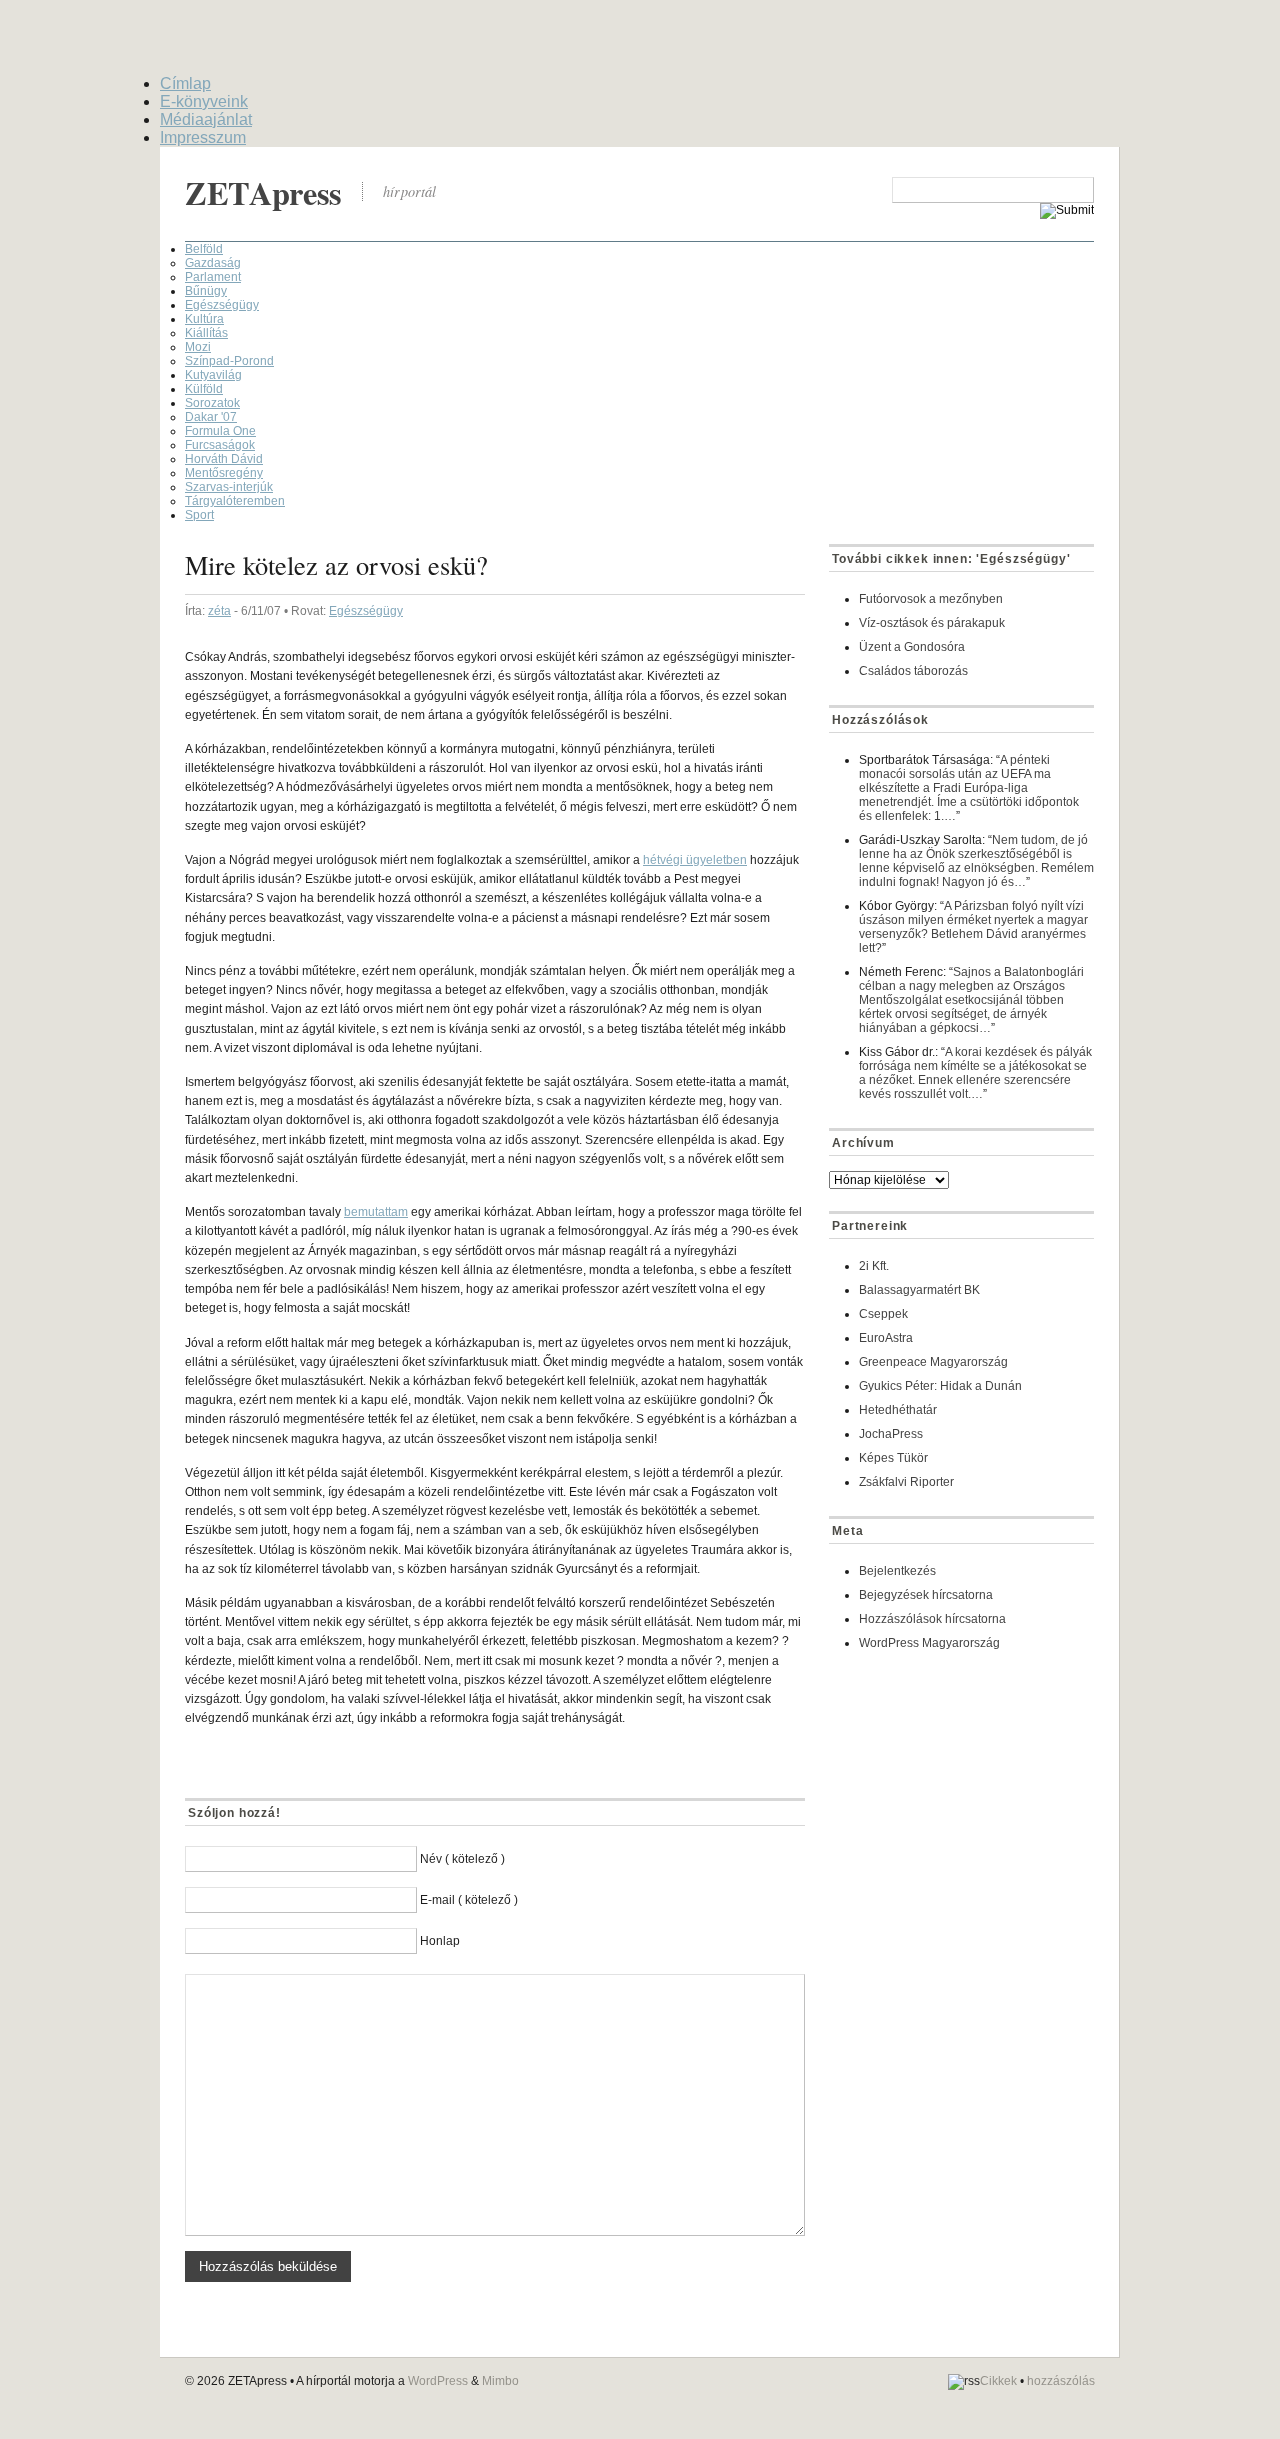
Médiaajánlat (206, 119)
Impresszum (203, 137)
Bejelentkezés (897, 1571)
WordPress (438, 2381)
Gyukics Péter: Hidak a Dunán (940, 1386)
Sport (199, 515)
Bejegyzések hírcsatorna (926, 1595)
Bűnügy (206, 291)
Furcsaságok (220, 445)
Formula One (220, 431)
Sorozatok (212, 403)
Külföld (204, 389)
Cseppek (883, 1314)
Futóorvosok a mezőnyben (931, 599)
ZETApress (263, 192)
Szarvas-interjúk (229, 487)
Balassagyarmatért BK (919, 1290)
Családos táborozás (913, 671)
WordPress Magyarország (929, 1643)
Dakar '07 (211, 417)
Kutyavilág (213, 375)
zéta (219, 611)
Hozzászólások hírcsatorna (932, 1619)
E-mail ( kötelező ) (469, 1900)
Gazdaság (213, 263)
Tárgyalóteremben (235, 501)
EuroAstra (886, 1338)
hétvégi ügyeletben (695, 860)
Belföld (204, 249)
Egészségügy (222, 305)
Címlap (185, 83)
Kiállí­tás (206, 333)
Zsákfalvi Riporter (906, 1482)
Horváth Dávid (224, 459)
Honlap (440, 1941)
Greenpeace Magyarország (933, 1362)
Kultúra (204, 319)
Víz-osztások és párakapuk (932, 623)
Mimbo (500, 2381)
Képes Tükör (893, 1458)
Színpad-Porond (229, 361)
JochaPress (891, 1434)
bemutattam (376, 1212)
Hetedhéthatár (898, 1410)
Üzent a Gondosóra (912, 647)
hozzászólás (1061, 2382)
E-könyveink (204, 101)
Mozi (198, 347)
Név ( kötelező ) (462, 1859)
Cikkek (998, 2382)
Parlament (213, 277)
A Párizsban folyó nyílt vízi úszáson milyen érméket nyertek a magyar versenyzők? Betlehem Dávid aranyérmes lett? (973, 927)
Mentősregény (224, 473)
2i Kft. (874, 1266)
